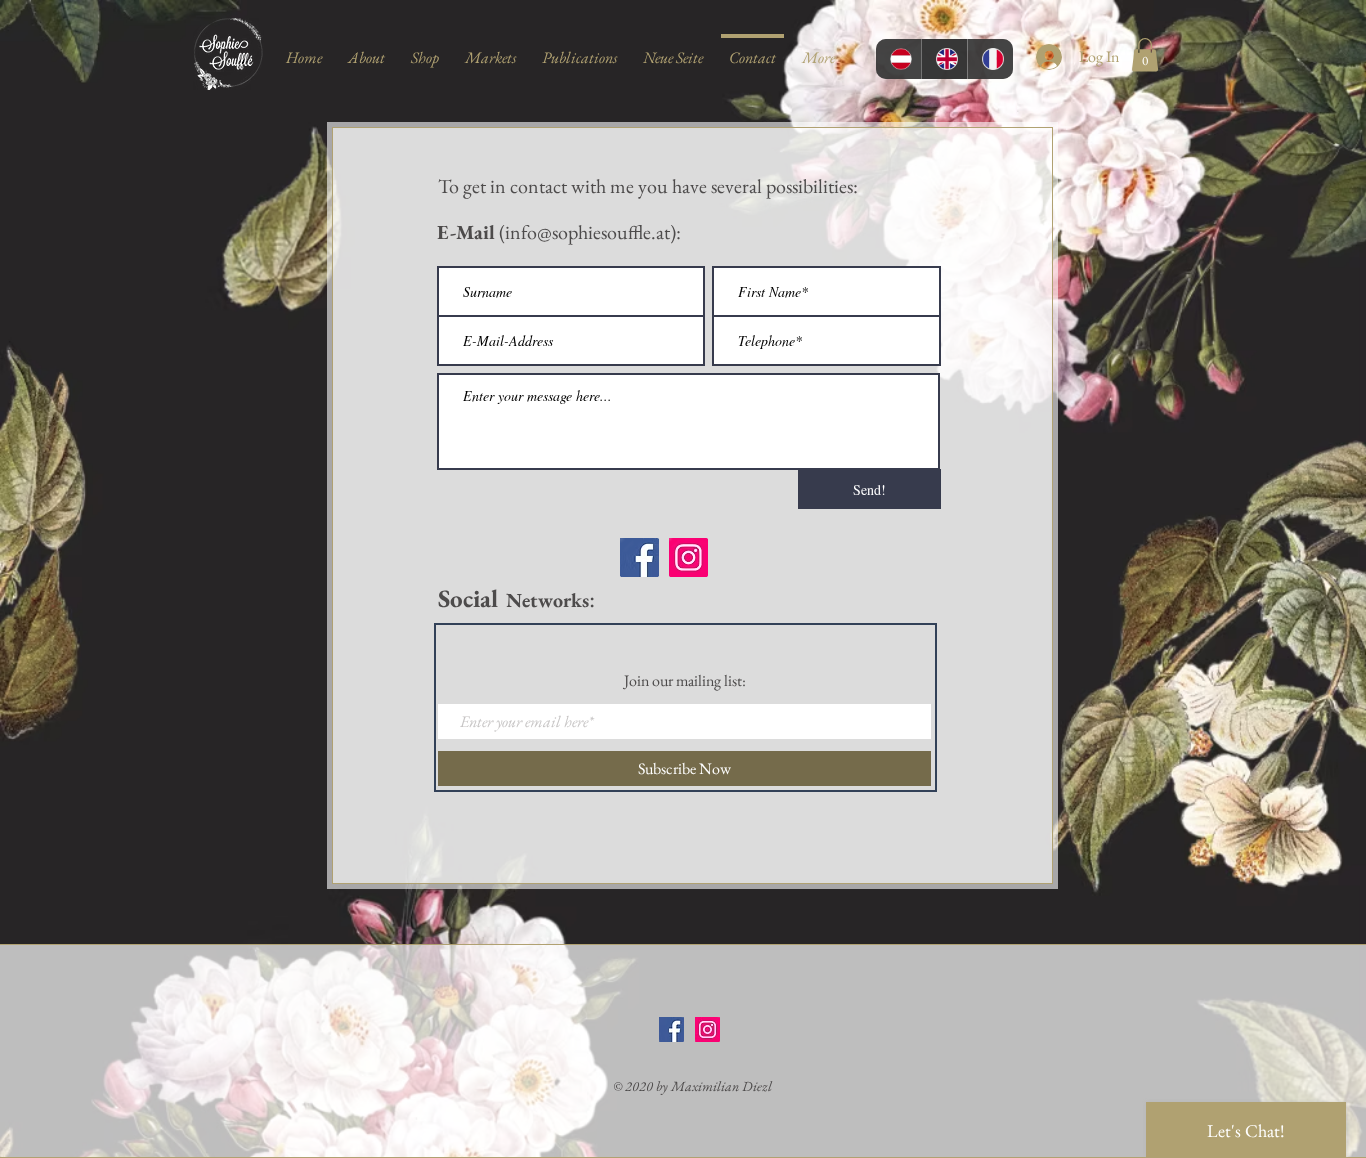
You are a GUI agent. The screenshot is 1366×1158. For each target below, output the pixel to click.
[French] (990, 59)
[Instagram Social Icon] (707, 1029)
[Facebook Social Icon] (671, 1029)
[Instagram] (688, 557)
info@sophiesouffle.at (587, 232)
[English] (944, 59)
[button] (1145, 54)
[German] (898, 59)
